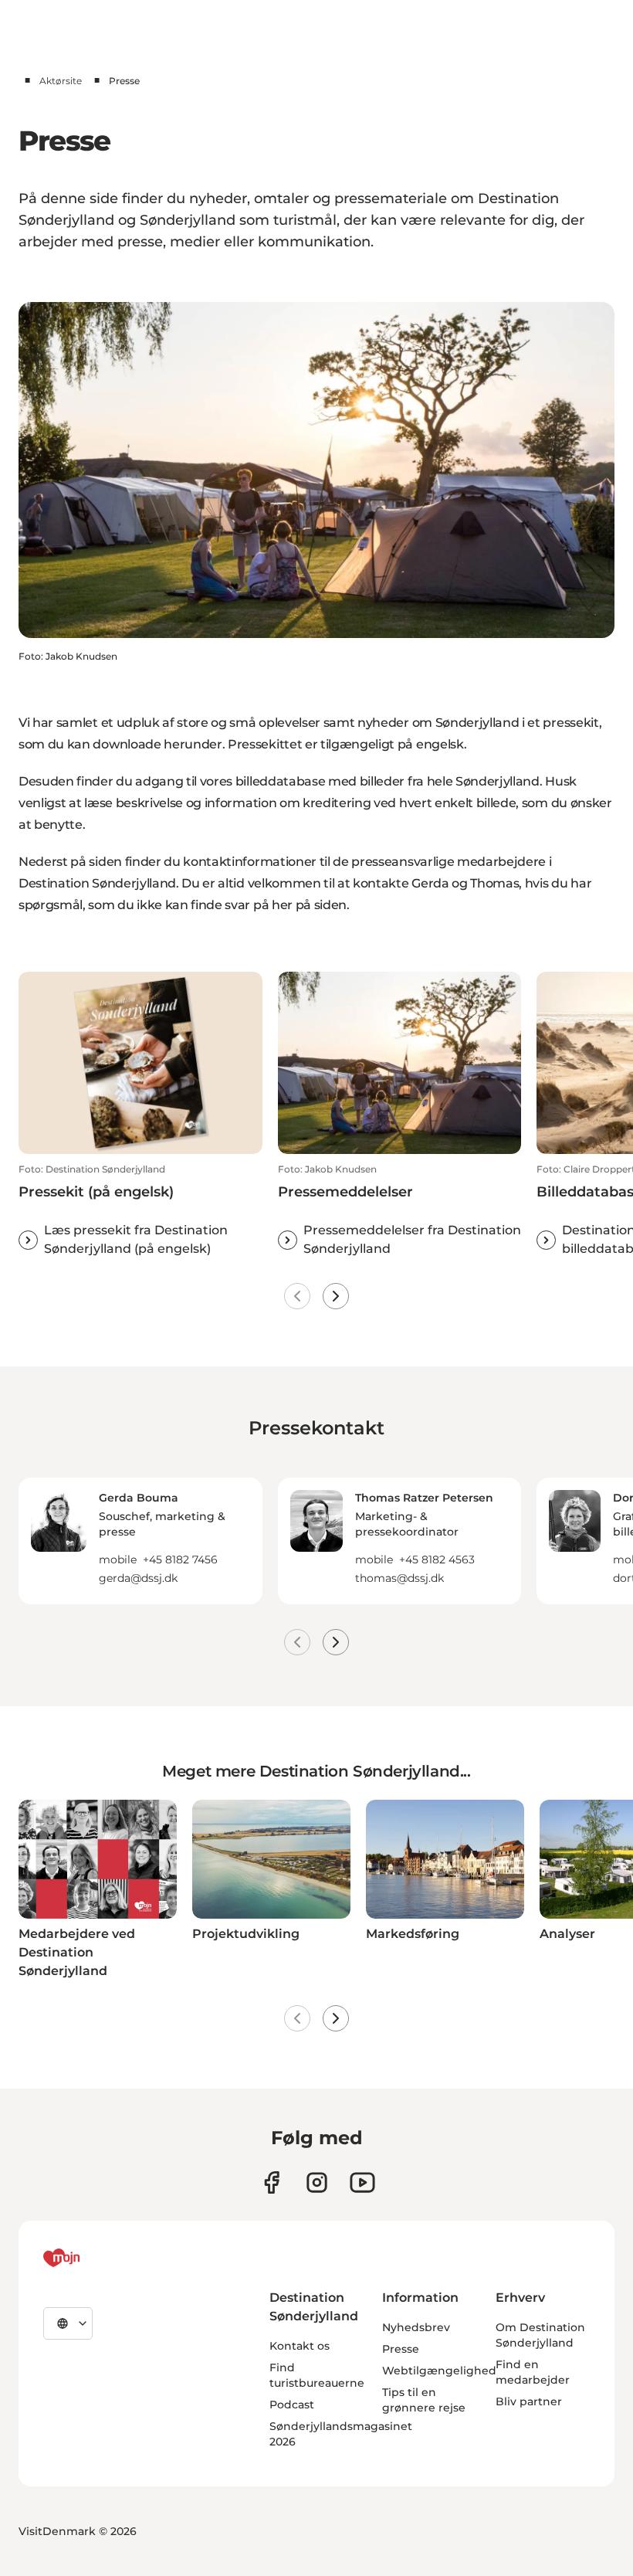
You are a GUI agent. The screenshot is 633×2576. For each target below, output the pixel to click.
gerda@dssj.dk (138, 1578)
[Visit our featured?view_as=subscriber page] (362, 2182)
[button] (140, 1211)
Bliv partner (529, 2401)
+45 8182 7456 (180, 1560)
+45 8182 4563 (437, 1560)
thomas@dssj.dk (399, 1578)
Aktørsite (61, 81)
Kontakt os (300, 2346)
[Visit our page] (317, 2182)
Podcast (292, 2405)
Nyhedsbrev (416, 2327)
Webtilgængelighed (439, 2371)
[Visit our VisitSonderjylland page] (271, 2182)
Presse (401, 2349)
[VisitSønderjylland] (90, 2258)
